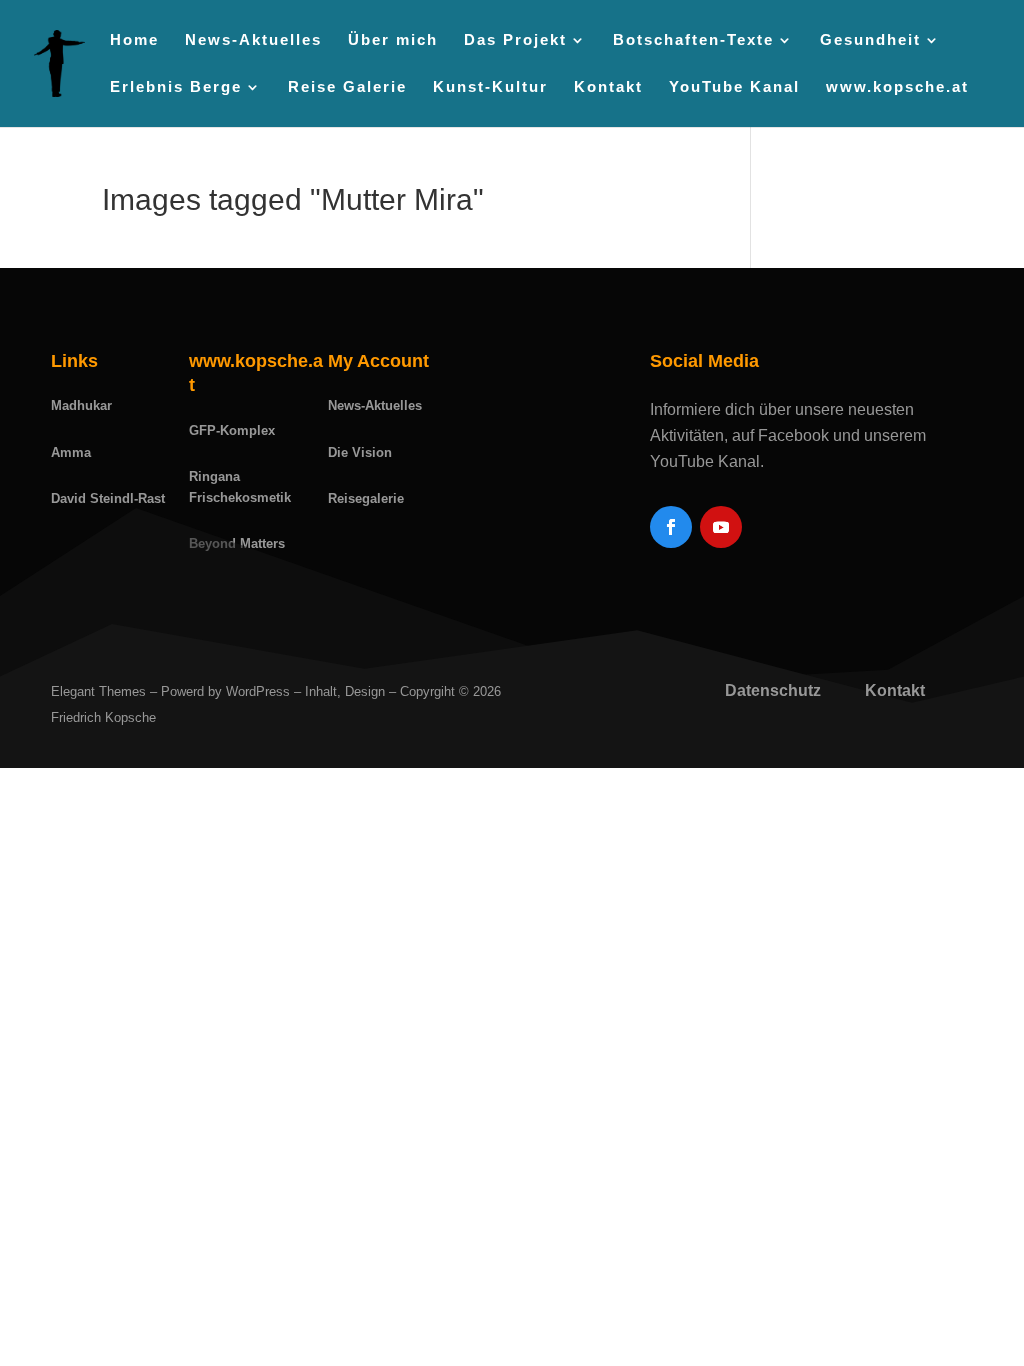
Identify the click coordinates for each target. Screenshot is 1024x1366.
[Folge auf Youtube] (721, 527)
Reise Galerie (347, 87)
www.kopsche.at (897, 87)
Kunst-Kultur (490, 87)
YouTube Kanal (734, 87)
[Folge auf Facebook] (671, 527)
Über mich (393, 40)
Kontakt (608, 87)
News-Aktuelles (253, 40)
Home (134, 40)
